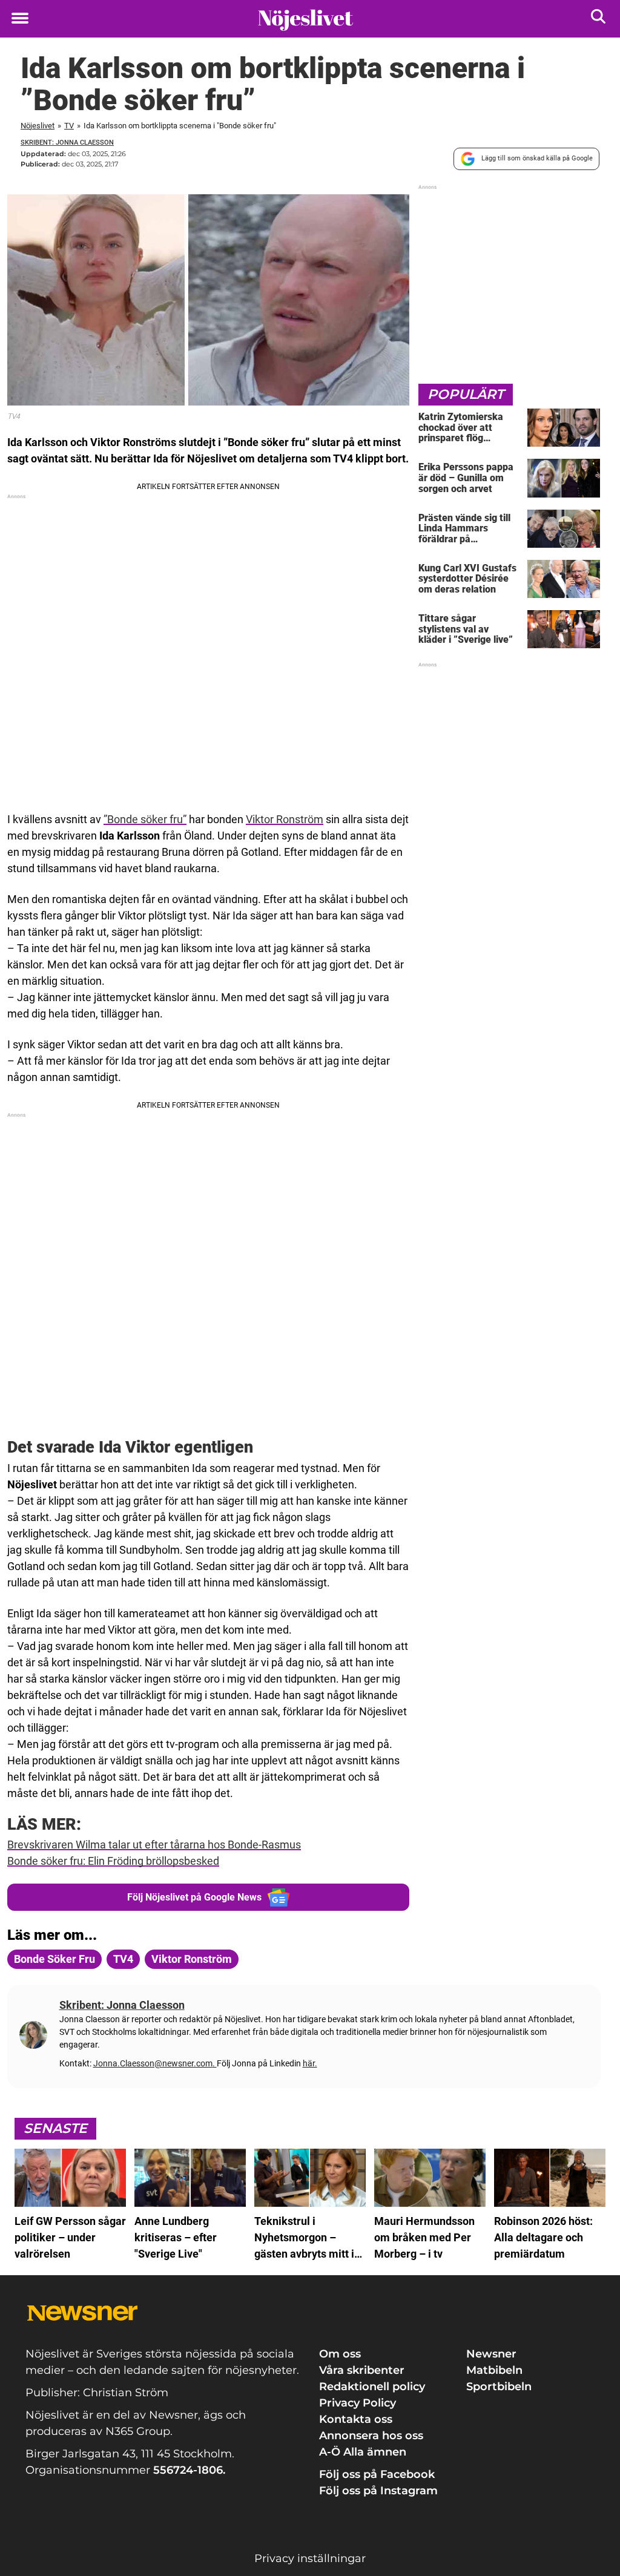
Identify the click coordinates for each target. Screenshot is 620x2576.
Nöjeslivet (38, 126)
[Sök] (599, 19)
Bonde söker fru (54, 1959)
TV (69, 126)
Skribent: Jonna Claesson (67, 143)
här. (310, 2063)
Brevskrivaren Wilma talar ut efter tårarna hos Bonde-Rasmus (154, 1845)
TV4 (123, 1959)
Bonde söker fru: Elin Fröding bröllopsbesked (113, 1861)
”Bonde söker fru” (145, 819)
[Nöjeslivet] (305, 19)
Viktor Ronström (285, 819)
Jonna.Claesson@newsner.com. (155, 2063)
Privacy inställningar (310, 2558)
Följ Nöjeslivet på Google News (194, 1897)
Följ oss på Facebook (377, 2474)
